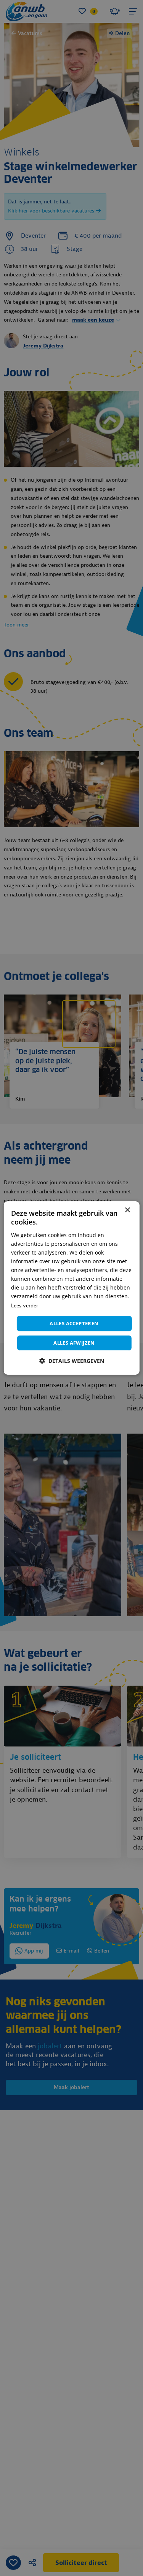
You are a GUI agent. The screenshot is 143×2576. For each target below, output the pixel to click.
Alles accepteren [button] (74, 1323)
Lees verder (25, 1305)
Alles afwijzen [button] (74, 1343)
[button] (72, 1361)
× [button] (127, 1210)
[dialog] (71, 1288)
